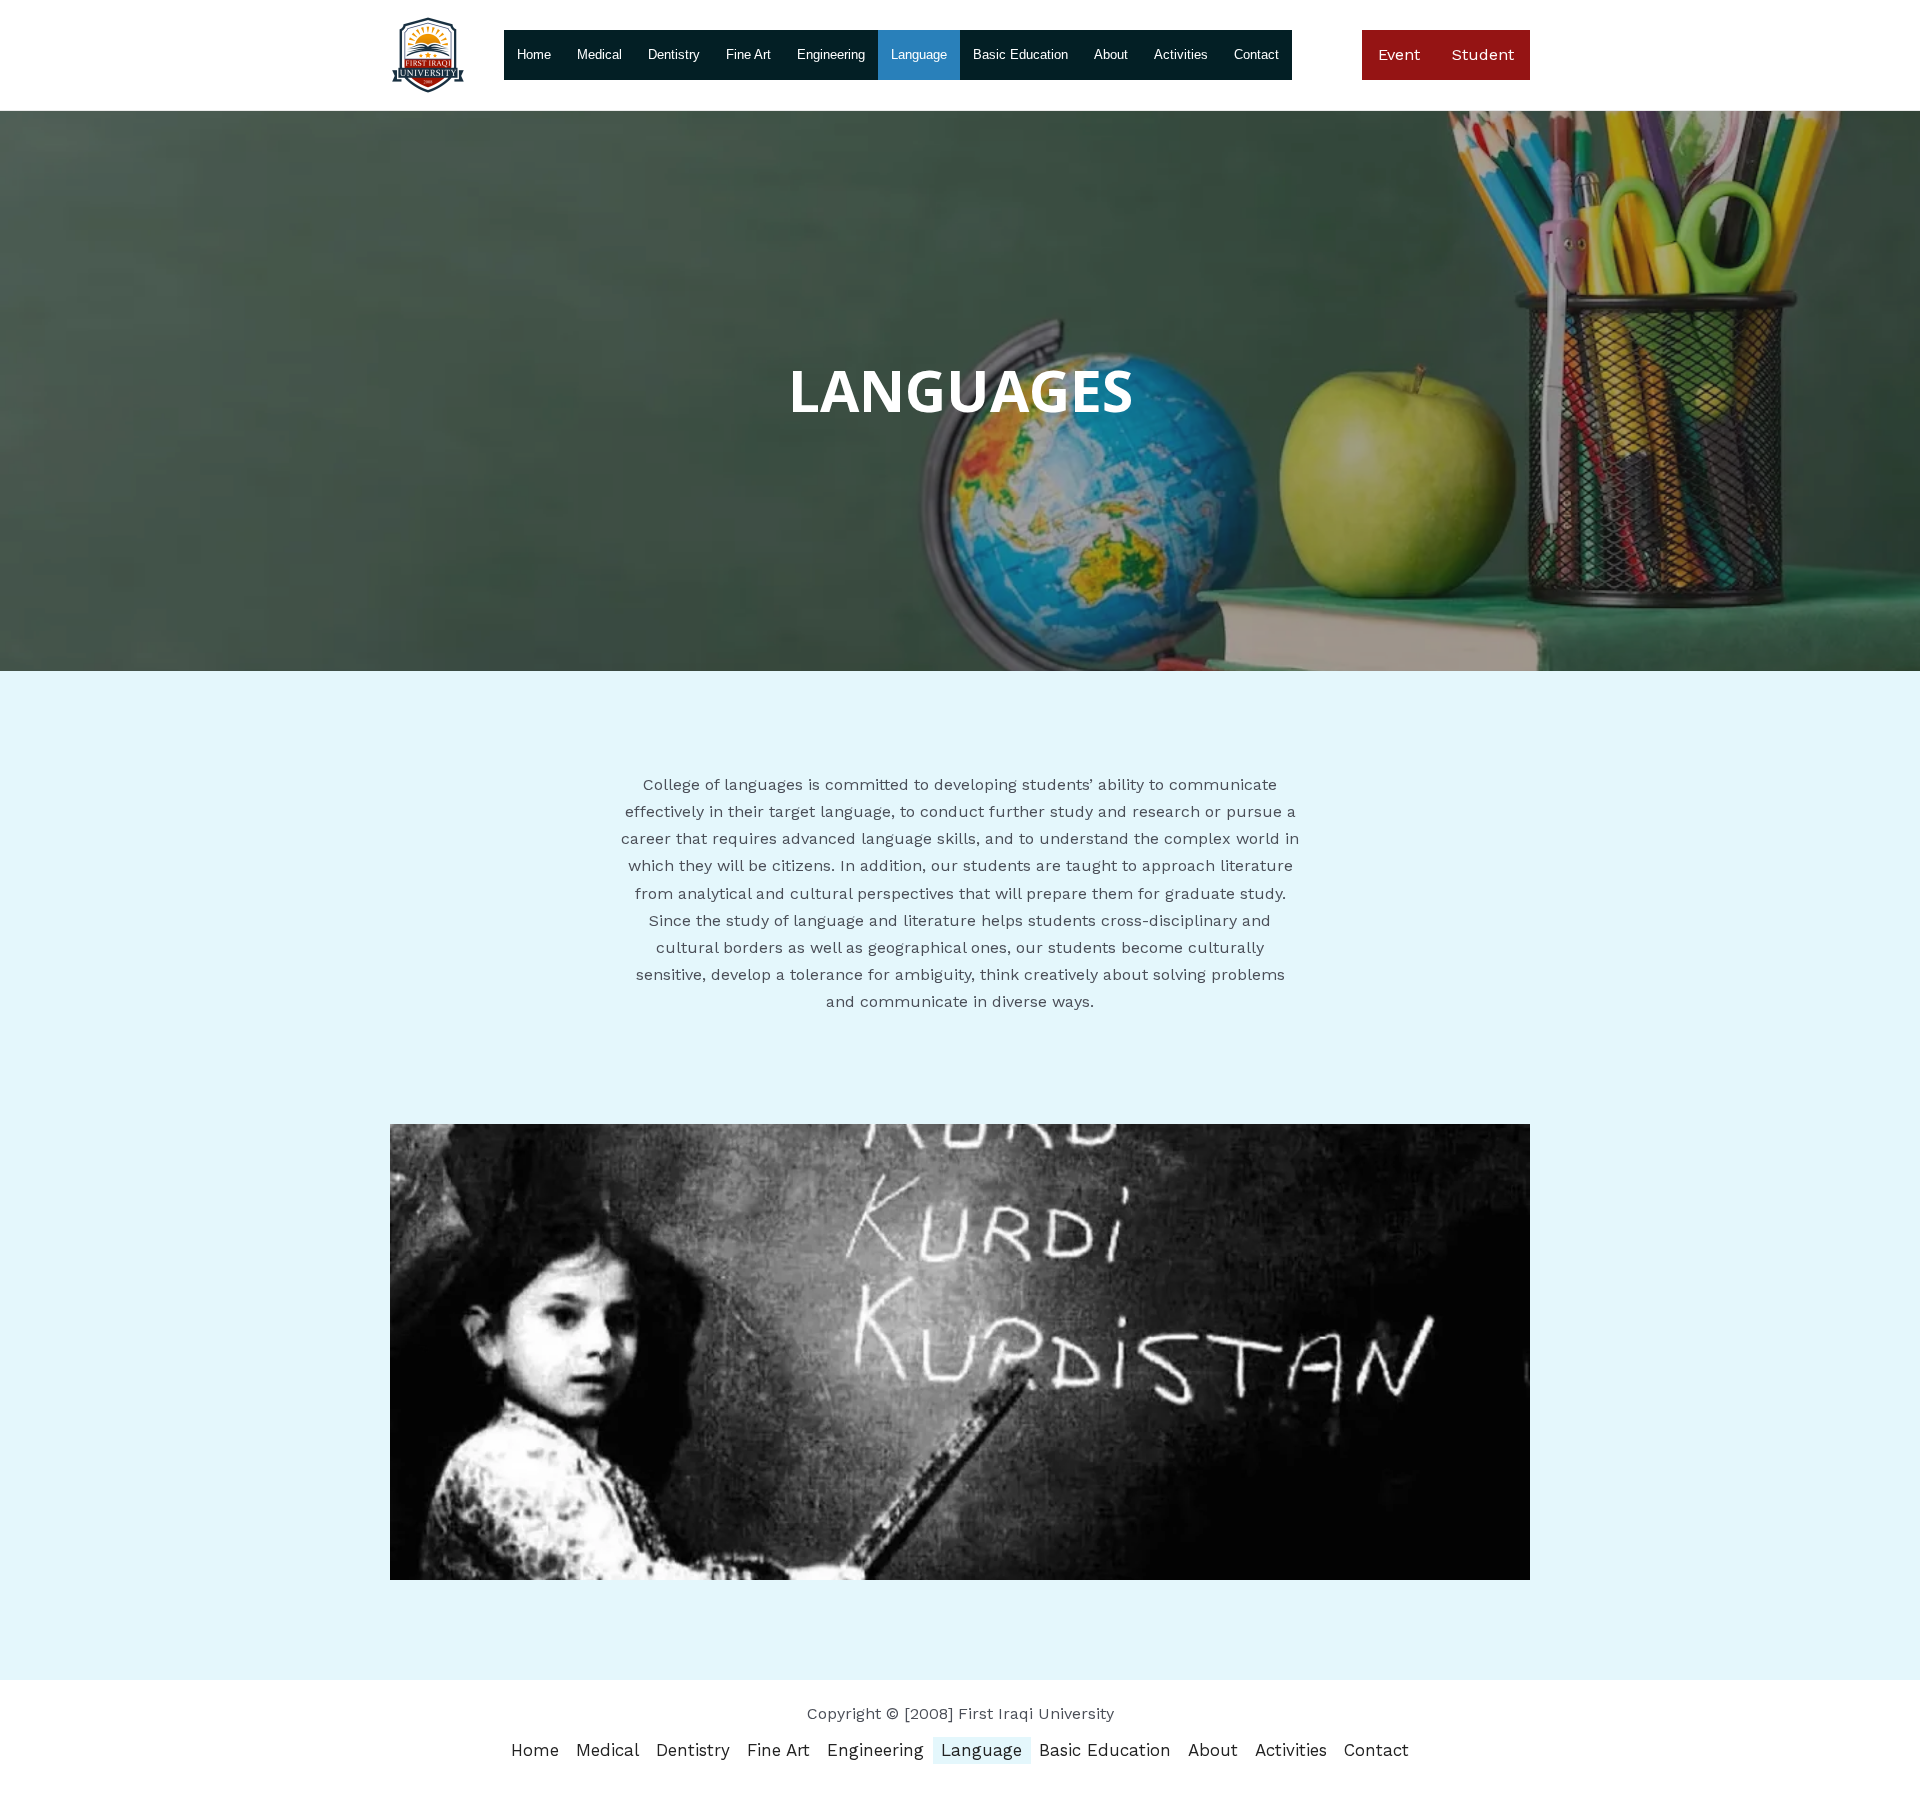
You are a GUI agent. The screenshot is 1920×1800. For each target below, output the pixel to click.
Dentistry (674, 54)
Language (919, 54)
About (1111, 54)
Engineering (831, 54)
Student (1483, 54)
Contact (1256, 54)
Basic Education (1020, 54)
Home (534, 54)
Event (1399, 54)
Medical (599, 54)
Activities (1181, 54)
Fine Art (748, 54)
